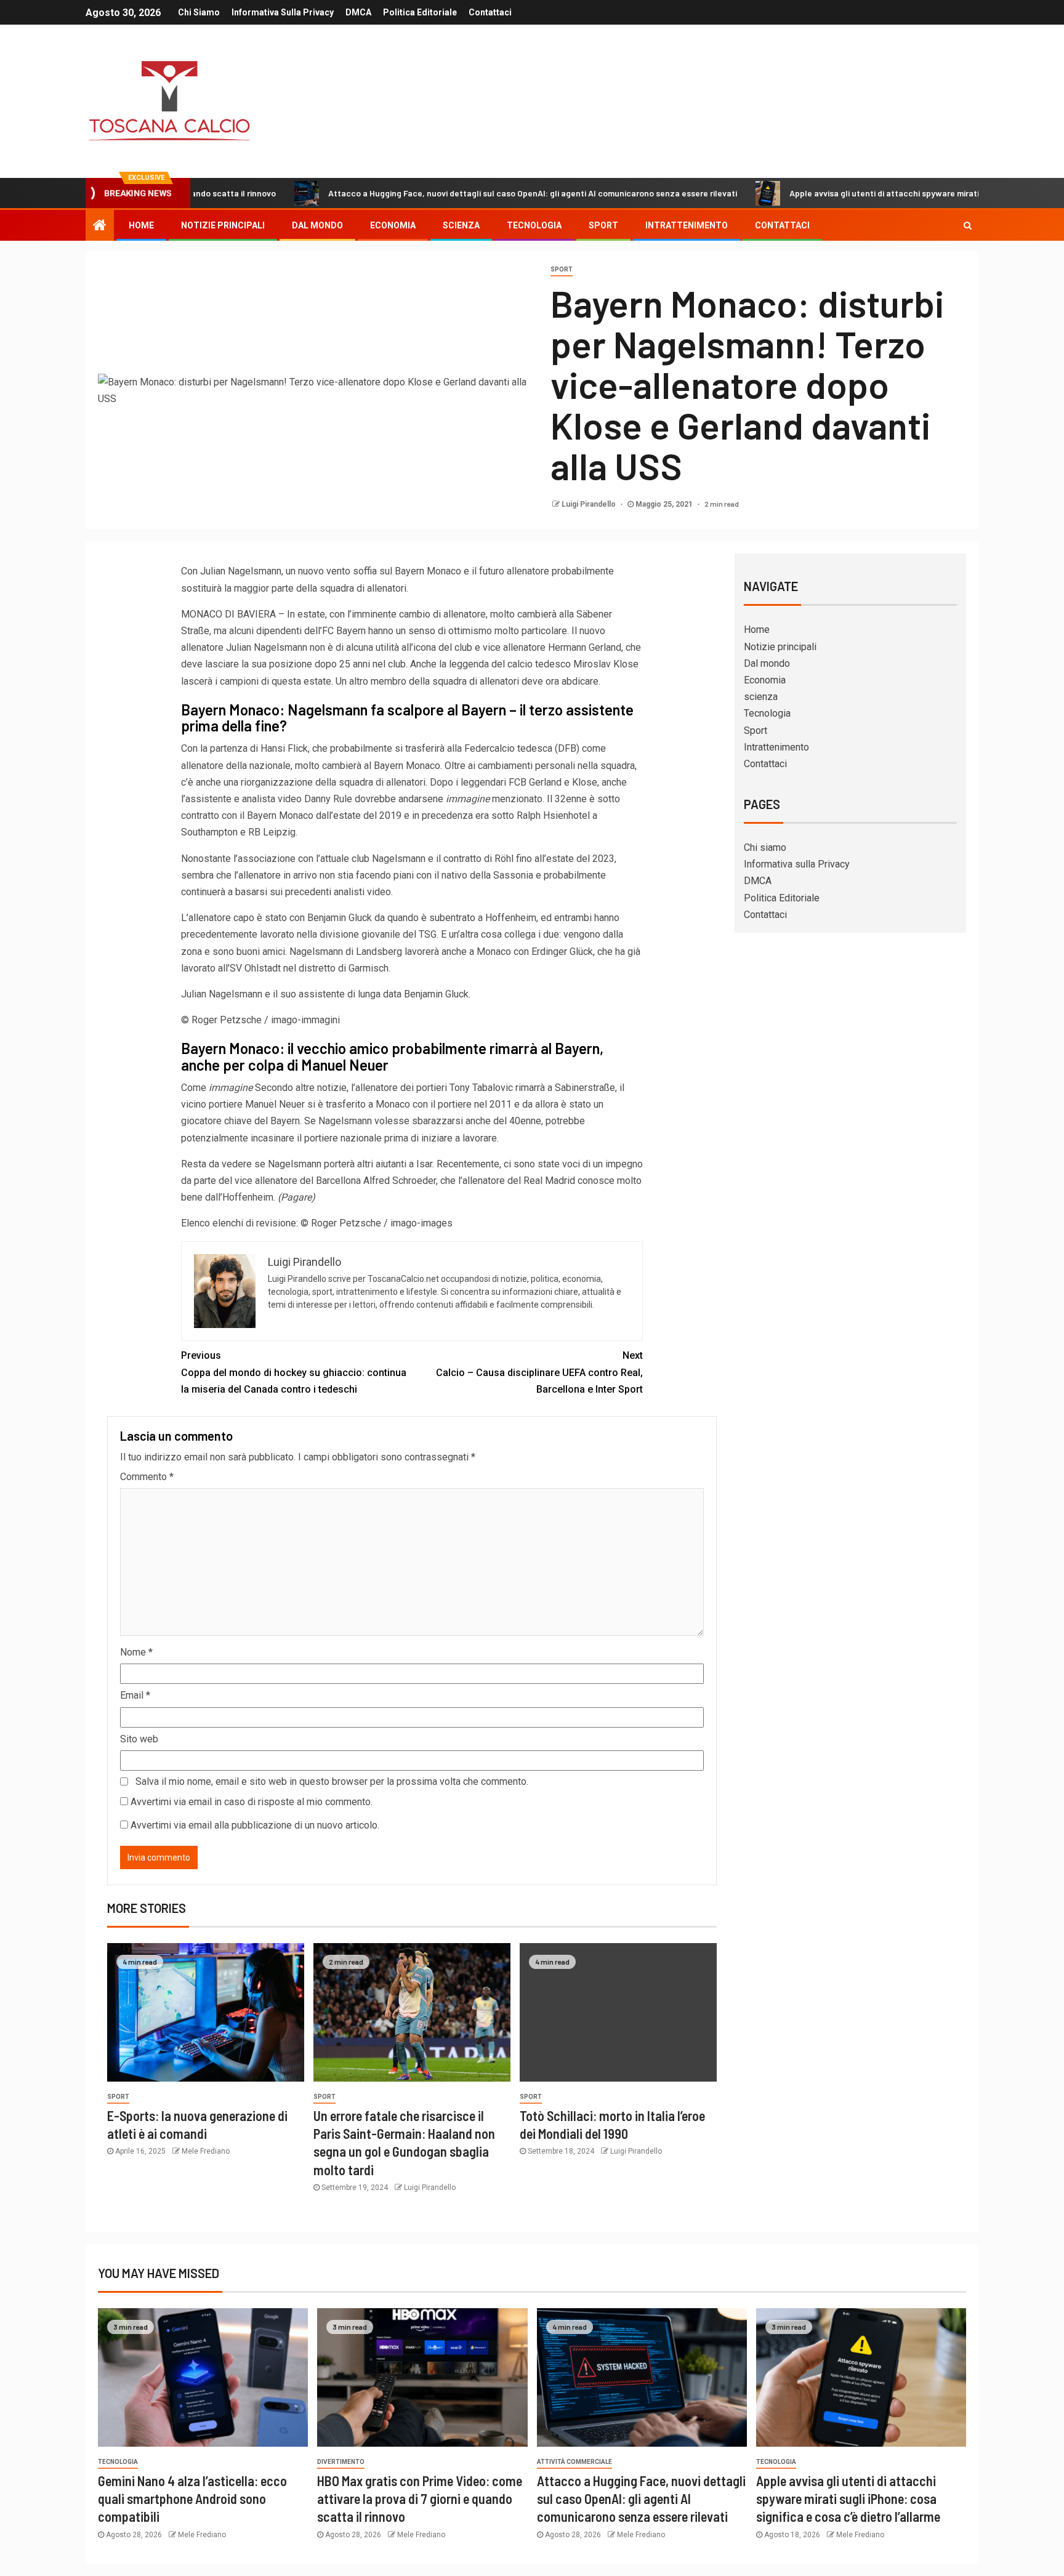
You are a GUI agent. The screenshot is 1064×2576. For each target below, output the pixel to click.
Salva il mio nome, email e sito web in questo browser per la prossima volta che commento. (332, 1781)
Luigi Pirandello (590, 504)
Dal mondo (317, 225)
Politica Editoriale (420, 12)
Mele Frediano (206, 2151)
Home (141, 225)
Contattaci (490, 12)
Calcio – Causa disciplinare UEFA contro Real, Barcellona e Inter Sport (539, 1372)
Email (135, 1695)
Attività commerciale (574, 2462)
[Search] (968, 225)
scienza (461, 225)
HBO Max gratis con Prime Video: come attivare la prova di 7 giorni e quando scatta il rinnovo (420, 2499)
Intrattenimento (687, 225)
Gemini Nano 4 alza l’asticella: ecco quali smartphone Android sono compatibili (192, 2499)
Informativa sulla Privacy (283, 12)
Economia (393, 225)
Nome (136, 1652)
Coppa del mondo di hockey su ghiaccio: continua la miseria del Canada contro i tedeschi (294, 1372)
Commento (147, 1477)
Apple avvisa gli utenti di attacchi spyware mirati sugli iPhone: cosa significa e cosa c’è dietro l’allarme (848, 2499)
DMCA (358, 12)
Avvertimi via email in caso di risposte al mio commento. (252, 1802)
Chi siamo (199, 12)
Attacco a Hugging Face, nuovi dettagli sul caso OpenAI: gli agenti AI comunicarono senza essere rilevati (448, 193)
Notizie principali (223, 225)
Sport (603, 225)
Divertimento (341, 2462)
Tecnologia (534, 225)
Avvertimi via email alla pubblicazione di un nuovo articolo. (255, 1825)
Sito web (139, 1739)
